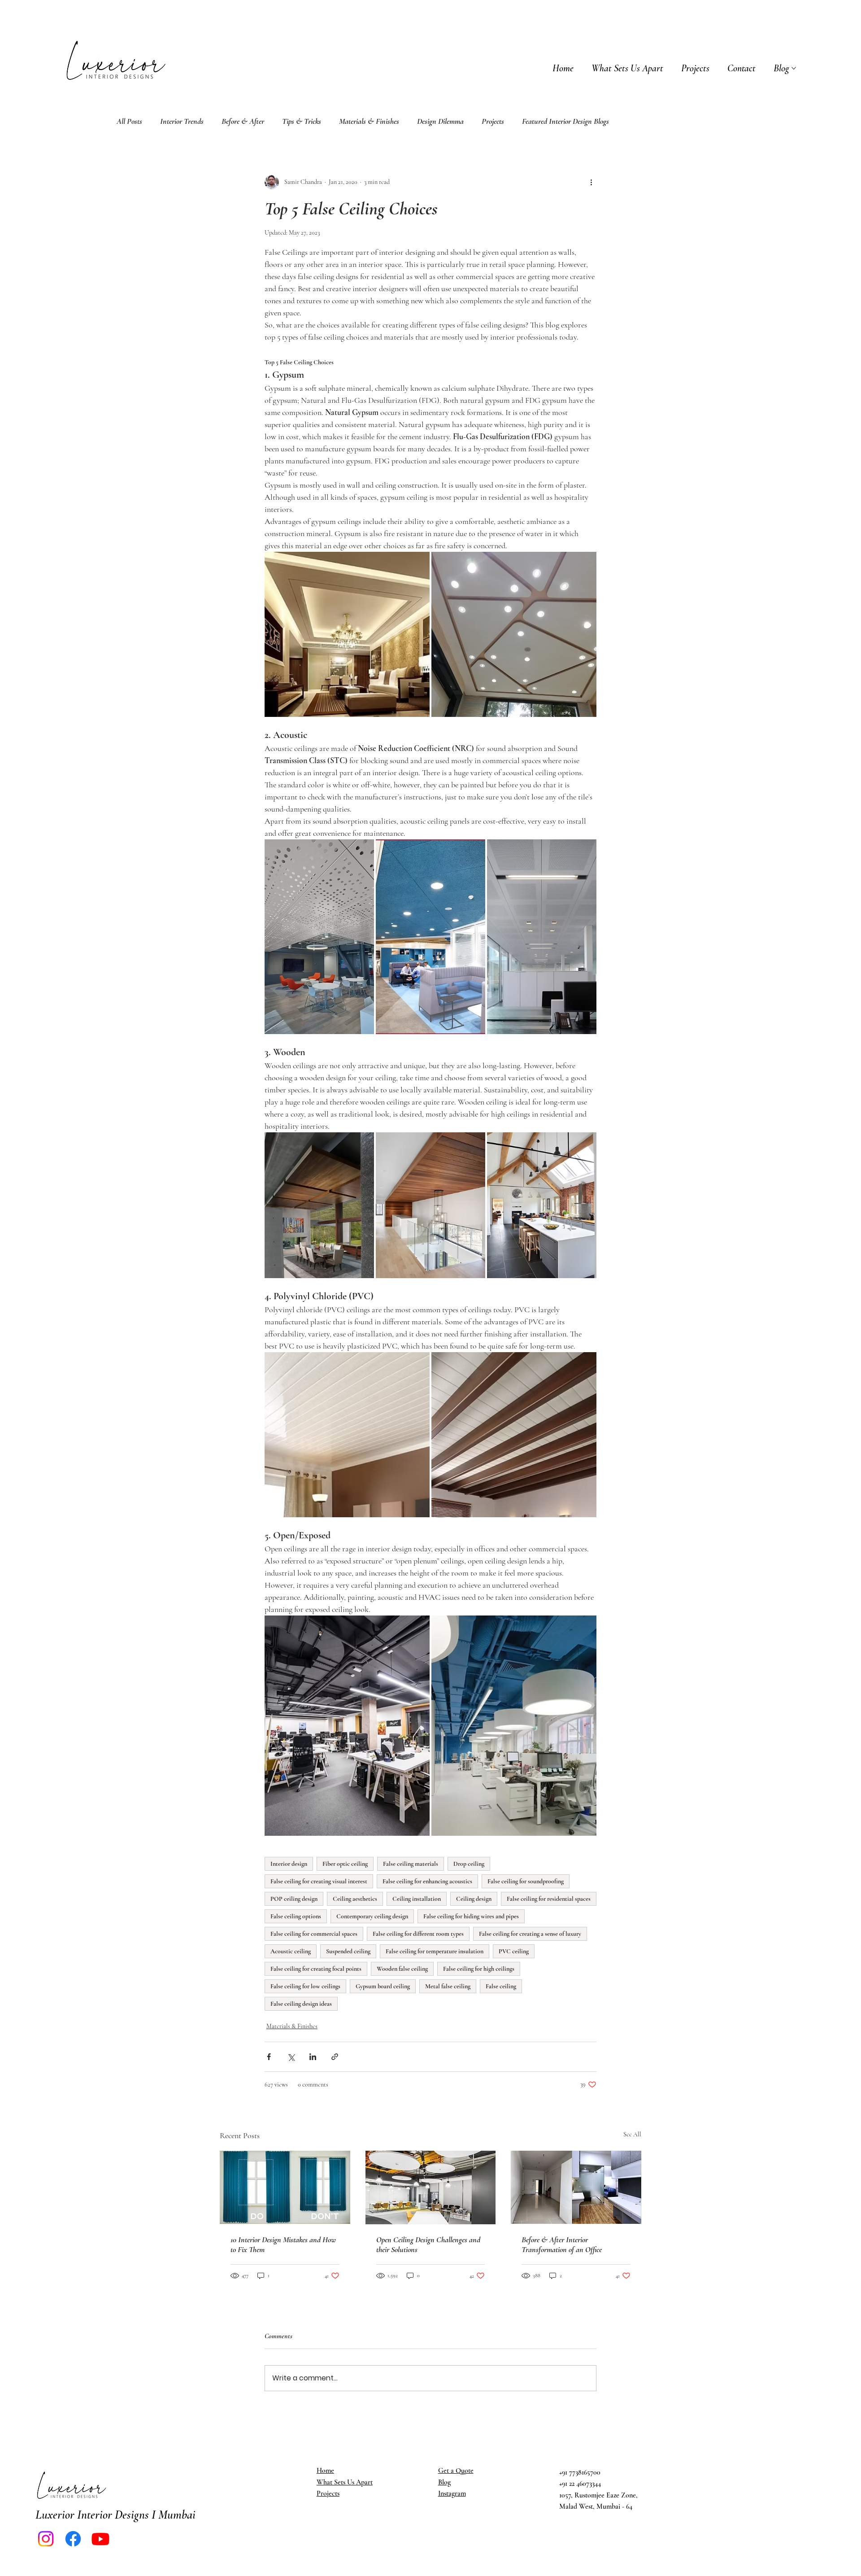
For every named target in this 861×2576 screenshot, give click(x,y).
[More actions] (591, 182)
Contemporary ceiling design (372, 1916)
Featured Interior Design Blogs (565, 121)
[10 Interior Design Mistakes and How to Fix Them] (285, 2187)
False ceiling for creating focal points (316, 1969)
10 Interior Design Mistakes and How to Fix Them (283, 2244)
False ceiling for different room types (418, 1934)
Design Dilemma (440, 121)
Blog (444, 2482)
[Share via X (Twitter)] (291, 2057)
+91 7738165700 (580, 2472)
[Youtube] (100, 2539)
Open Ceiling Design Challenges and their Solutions (428, 2244)
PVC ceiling (514, 1951)
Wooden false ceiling (402, 1969)
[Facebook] (73, 2539)
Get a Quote (456, 2471)
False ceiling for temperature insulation (435, 1951)
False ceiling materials (411, 1864)
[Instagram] (46, 2539)
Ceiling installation (417, 1899)
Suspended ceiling (348, 1951)
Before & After (243, 121)
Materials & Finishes (369, 121)
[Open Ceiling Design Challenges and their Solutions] (431, 2187)
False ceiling (501, 1986)
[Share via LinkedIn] (313, 2057)
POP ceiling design (294, 1899)
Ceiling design (474, 1899)
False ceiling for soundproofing (526, 1881)
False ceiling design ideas (301, 2004)
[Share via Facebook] (269, 2057)
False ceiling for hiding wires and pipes (471, 1916)
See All (632, 2134)
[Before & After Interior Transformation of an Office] (576, 2187)
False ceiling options (296, 1916)
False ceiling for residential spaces (549, 1899)
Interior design (289, 1864)
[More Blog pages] (794, 68)
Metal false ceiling (448, 1986)
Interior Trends (182, 121)
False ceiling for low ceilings (305, 1986)
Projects (493, 121)
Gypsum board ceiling (383, 1986)
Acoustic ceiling (291, 1951)
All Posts (129, 121)
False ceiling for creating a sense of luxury (530, 1934)
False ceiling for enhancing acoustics (427, 1881)
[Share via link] (335, 2057)
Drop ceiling (469, 1864)
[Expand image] (347, 634)
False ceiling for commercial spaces (314, 1934)
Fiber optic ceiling (345, 1864)
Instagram (452, 2493)
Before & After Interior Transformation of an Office (562, 2244)
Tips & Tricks (302, 121)
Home (325, 2471)
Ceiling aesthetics (355, 1899)
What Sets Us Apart (345, 2482)
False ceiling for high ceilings (479, 1969)
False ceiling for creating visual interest (319, 1881)
